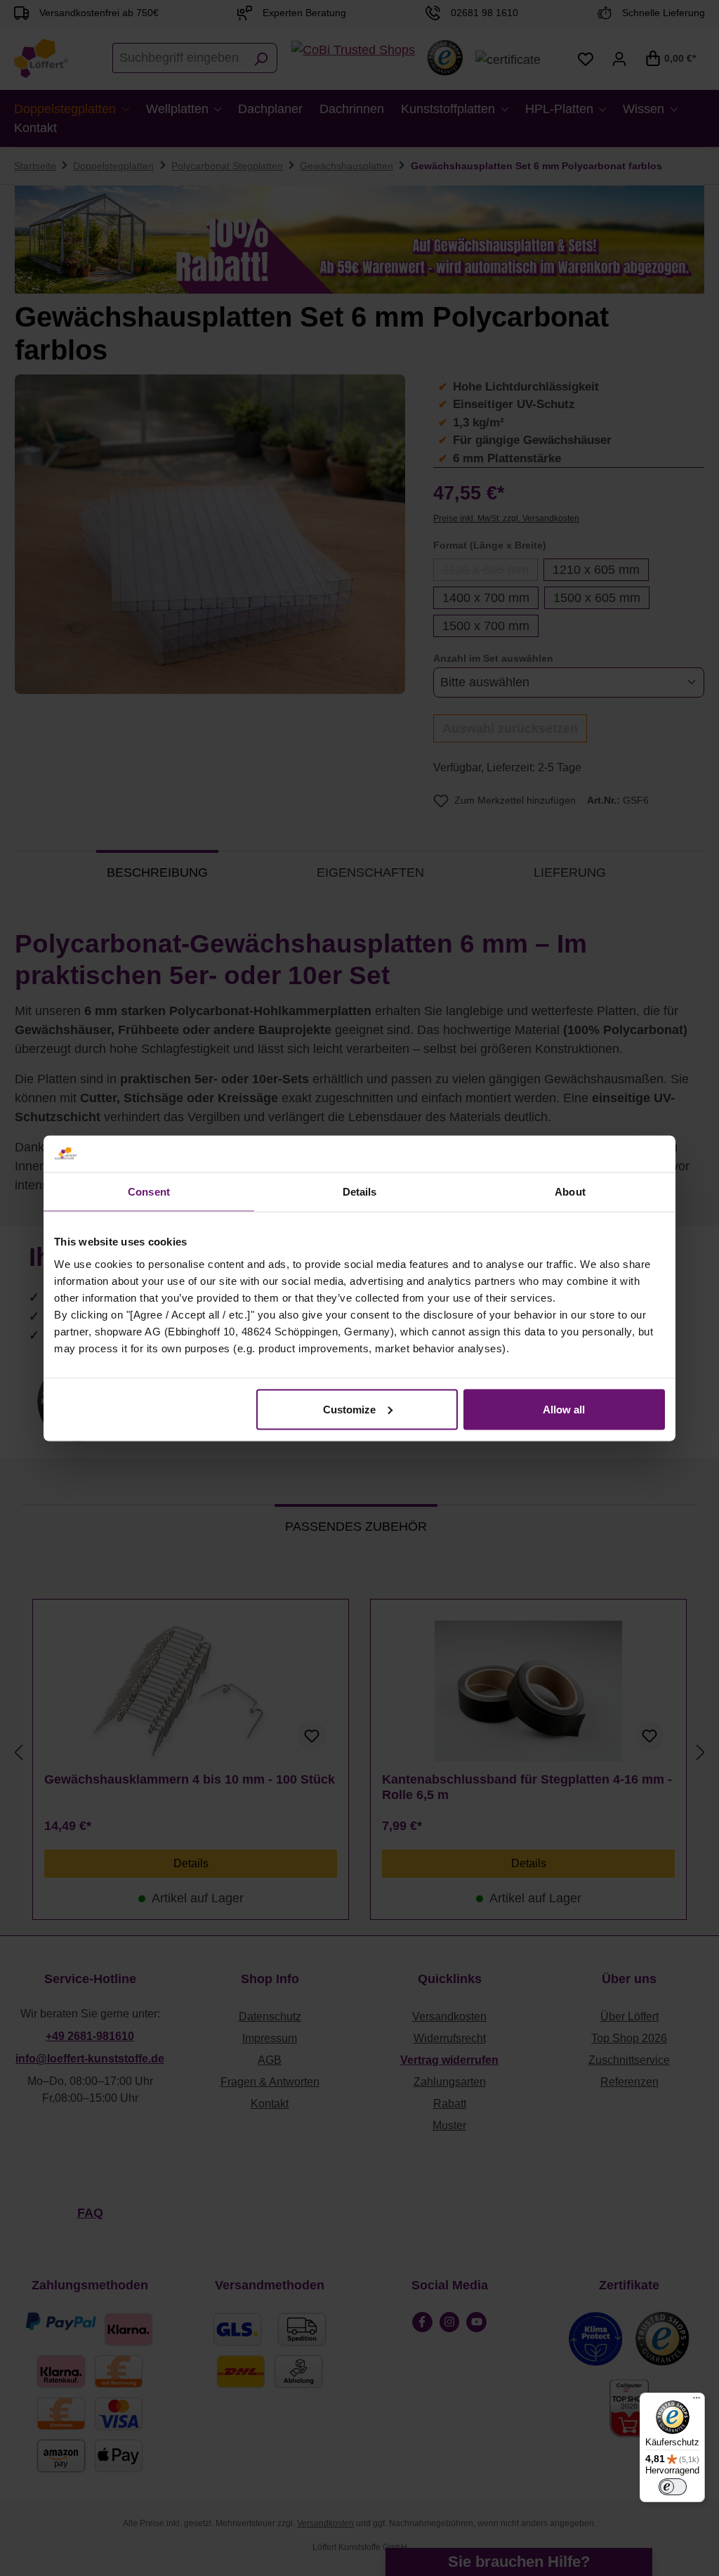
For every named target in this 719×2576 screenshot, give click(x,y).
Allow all (564, 1409)
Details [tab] (360, 1192)
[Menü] (697, 2401)
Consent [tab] (149, 1192)
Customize (349, 1409)
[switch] (673, 2487)
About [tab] (570, 1192)
